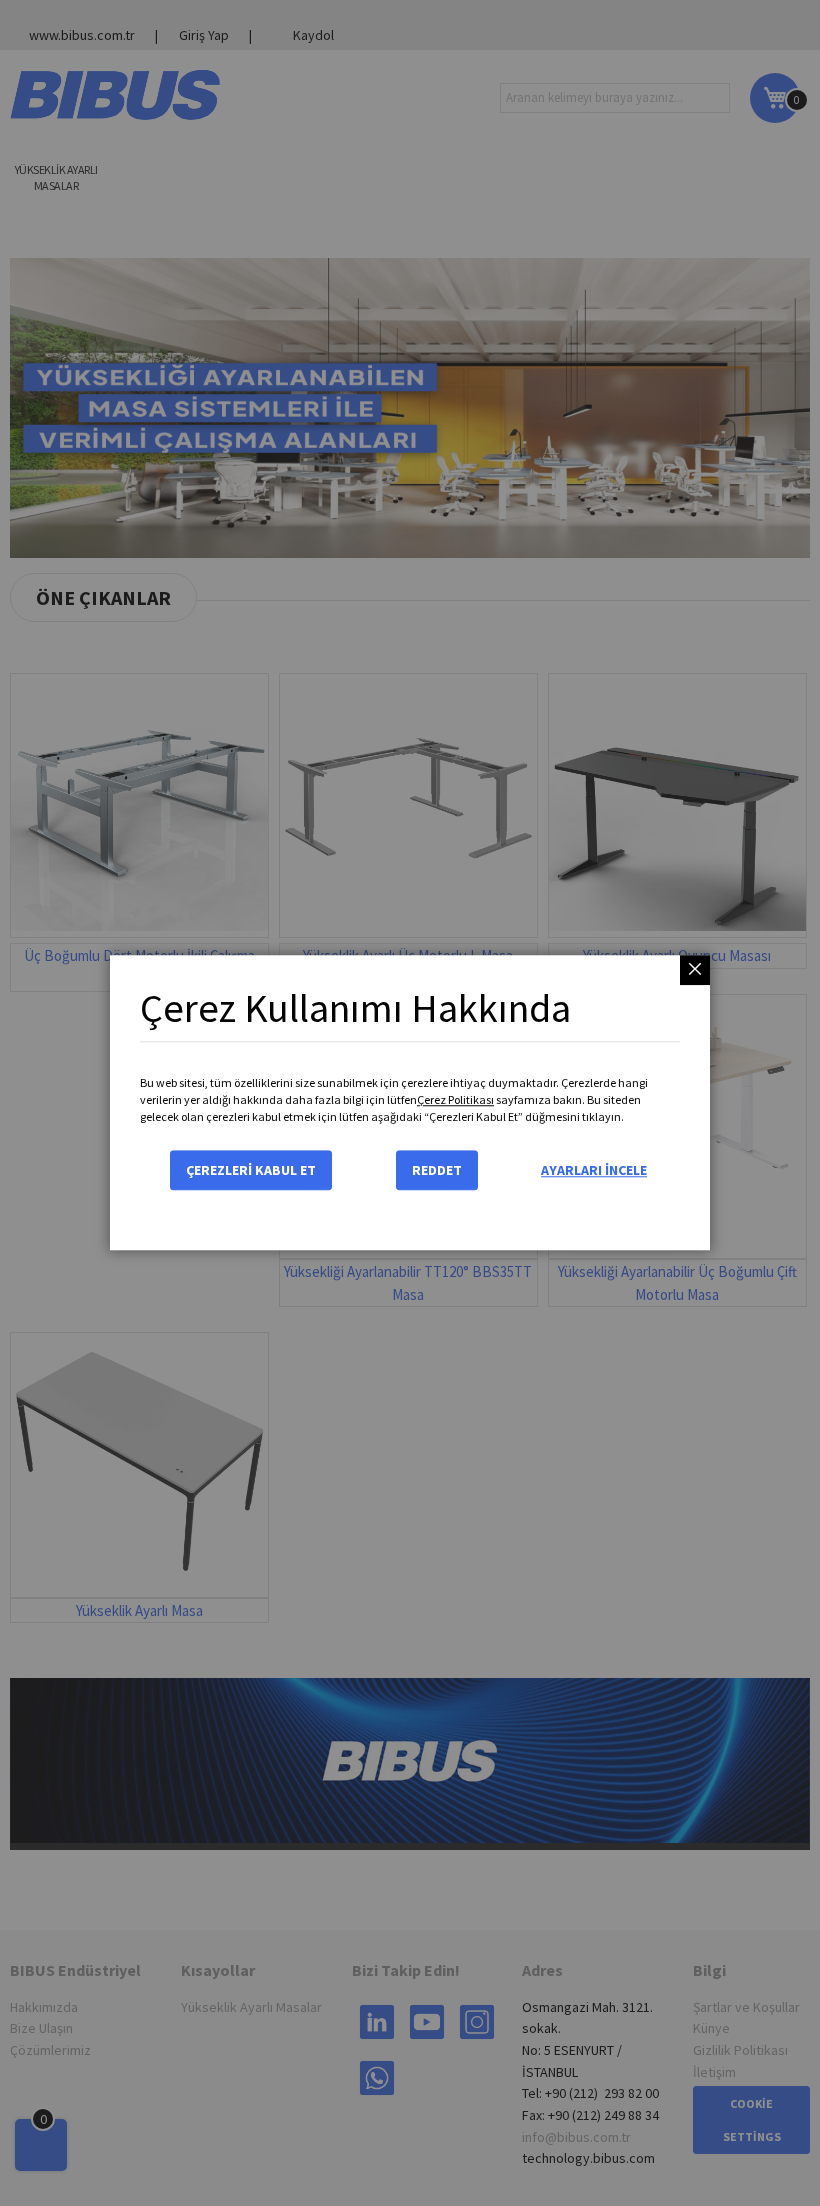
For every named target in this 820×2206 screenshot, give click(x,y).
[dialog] (410, 1103)
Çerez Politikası (455, 1099)
